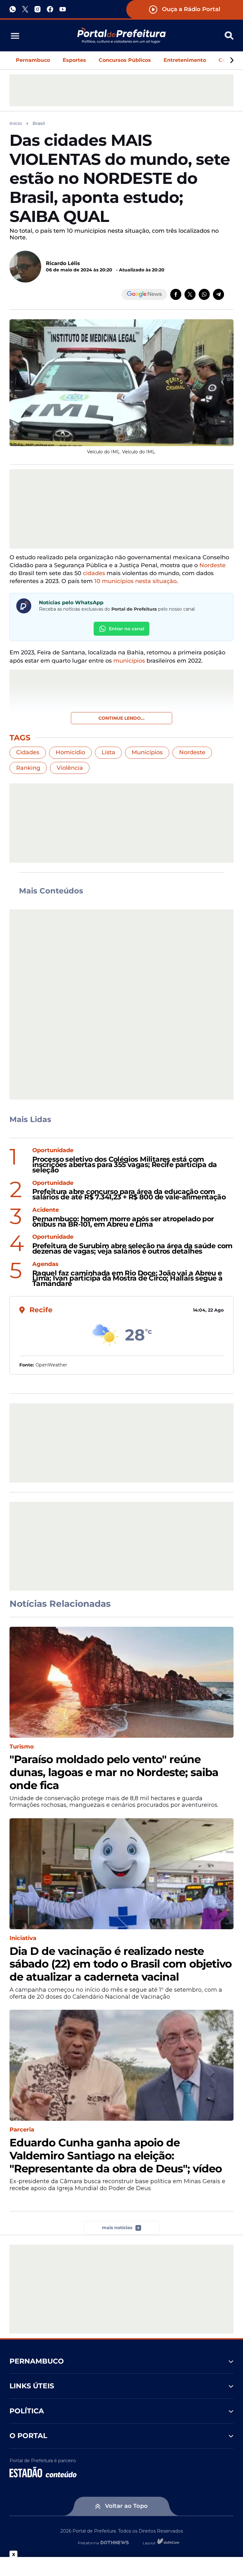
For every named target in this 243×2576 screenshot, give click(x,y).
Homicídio (70, 752)
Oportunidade (53, 1150)
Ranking (28, 768)
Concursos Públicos (125, 60)
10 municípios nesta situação (135, 581)
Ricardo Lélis (63, 263)
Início (16, 123)
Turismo (22, 1747)
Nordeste (212, 565)
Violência (70, 768)
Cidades (28, 752)
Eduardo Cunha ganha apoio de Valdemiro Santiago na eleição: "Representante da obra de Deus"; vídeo (116, 2156)
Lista (108, 752)
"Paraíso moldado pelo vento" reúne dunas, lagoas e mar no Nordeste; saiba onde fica (114, 1772)
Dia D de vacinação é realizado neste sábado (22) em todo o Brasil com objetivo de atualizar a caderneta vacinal (121, 1964)
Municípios (147, 752)
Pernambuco (33, 60)
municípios (129, 661)
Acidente (46, 1210)
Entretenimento (185, 60)
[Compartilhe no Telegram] (218, 294)
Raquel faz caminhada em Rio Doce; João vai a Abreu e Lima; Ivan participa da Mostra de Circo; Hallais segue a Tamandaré (127, 1279)
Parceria (22, 2130)
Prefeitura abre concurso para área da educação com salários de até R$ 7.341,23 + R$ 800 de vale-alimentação (129, 1195)
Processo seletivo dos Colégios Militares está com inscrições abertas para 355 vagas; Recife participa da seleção (125, 1165)
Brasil (39, 123)
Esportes (74, 60)
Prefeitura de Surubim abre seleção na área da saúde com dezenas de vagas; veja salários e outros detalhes (132, 1249)
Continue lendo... (121, 718)
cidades (94, 573)
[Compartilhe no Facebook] (176, 294)
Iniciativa (23, 1938)
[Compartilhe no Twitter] (190, 294)
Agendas (45, 1264)
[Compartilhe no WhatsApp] (204, 294)
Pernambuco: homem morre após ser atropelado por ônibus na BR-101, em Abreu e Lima (123, 1222)
